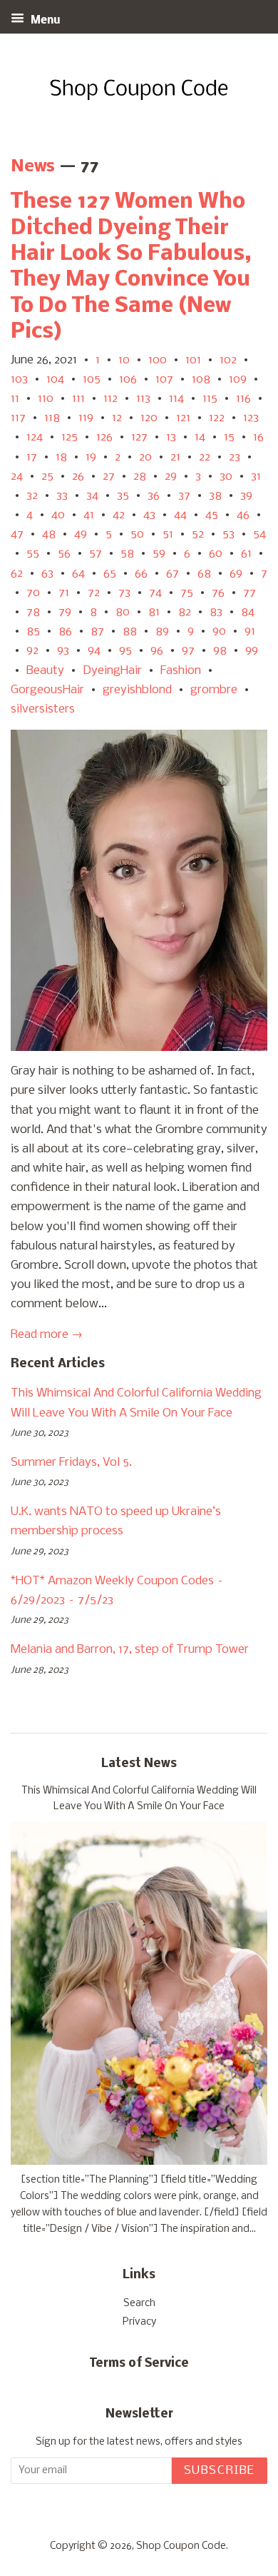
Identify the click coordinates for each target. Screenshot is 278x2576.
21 (175, 457)
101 (193, 360)
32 (32, 496)
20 (145, 457)
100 (158, 360)
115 (210, 399)
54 (259, 534)
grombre (214, 690)
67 (173, 574)
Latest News (139, 1764)
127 (139, 437)
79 (65, 612)
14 (200, 437)
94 (94, 651)
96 (157, 651)
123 (251, 418)
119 (86, 418)
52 (198, 534)
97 (188, 651)
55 (33, 554)
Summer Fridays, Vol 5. (71, 1463)
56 (64, 554)
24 (17, 477)
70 (33, 593)
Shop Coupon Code (181, 2546)
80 (123, 612)
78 (33, 612)
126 (104, 437)
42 (119, 515)
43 (149, 515)
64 (78, 574)
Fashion (181, 671)
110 (46, 399)
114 (176, 399)
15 (229, 437)
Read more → (47, 1335)
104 (55, 379)
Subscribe (220, 2471)
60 (216, 554)
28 (140, 477)
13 (171, 437)
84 (248, 612)
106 (128, 379)
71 (64, 593)
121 (183, 418)
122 (217, 418)
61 (246, 554)
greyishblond (137, 690)
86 (65, 632)
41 (89, 515)
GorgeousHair (47, 690)
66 (141, 574)
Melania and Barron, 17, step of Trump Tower (130, 1650)
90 (219, 632)
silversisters (43, 709)
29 (171, 477)
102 (228, 360)
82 (185, 612)
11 (15, 399)
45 (212, 515)
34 (92, 496)
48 (49, 534)
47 (17, 534)
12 (117, 418)
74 (155, 593)
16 (258, 437)
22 (205, 457)
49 (81, 534)
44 (180, 515)
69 (236, 574)
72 (94, 593)
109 (238, 379)
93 (63, 651)
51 (168, 534)
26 (78, 477)
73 (124, 593)
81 (154, 612)
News (33, 167)
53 (228, 534)
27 (109, 477)
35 (123, 496)
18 (61, 457)
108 (201, 379)
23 (235, 457)
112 (110, 399)
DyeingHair (112, 671)
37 (184, 496)
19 (91, 457)
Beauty (45, 671)
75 (187, 593)
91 (250, 632)
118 (52, 418)
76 (218, 593)
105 (92, 379)
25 (47, 477)
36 (154, 496)
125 (69, 437)
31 (256, 477)
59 (159, 554)
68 (204, 574)
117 (18, 418)
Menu (44, 21)
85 (33, 632)
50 (137, 534)
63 (47, 574)
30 (226, 477)
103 (19, 379)
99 (252, 651)
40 (58, 515)
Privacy (139, 2322)
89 (162, 632)
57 (96, 554)
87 (97, 632)
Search (139, 2304)
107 (164, 379)
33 (62, 496)
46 (243, 515)
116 (243, 399)
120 (149, 418)
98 (220, 651)
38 (215, 496)
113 (143, 399)
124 (35, 437)
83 (216, 612)
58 (127, 554)
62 (17, 574)
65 (110, 574)
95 (125, 651)
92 (32, 651)
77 (249, 593)
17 (32, 457)
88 (130, 632)
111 (78, 399)
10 (124, 360)
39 (246, 496)
